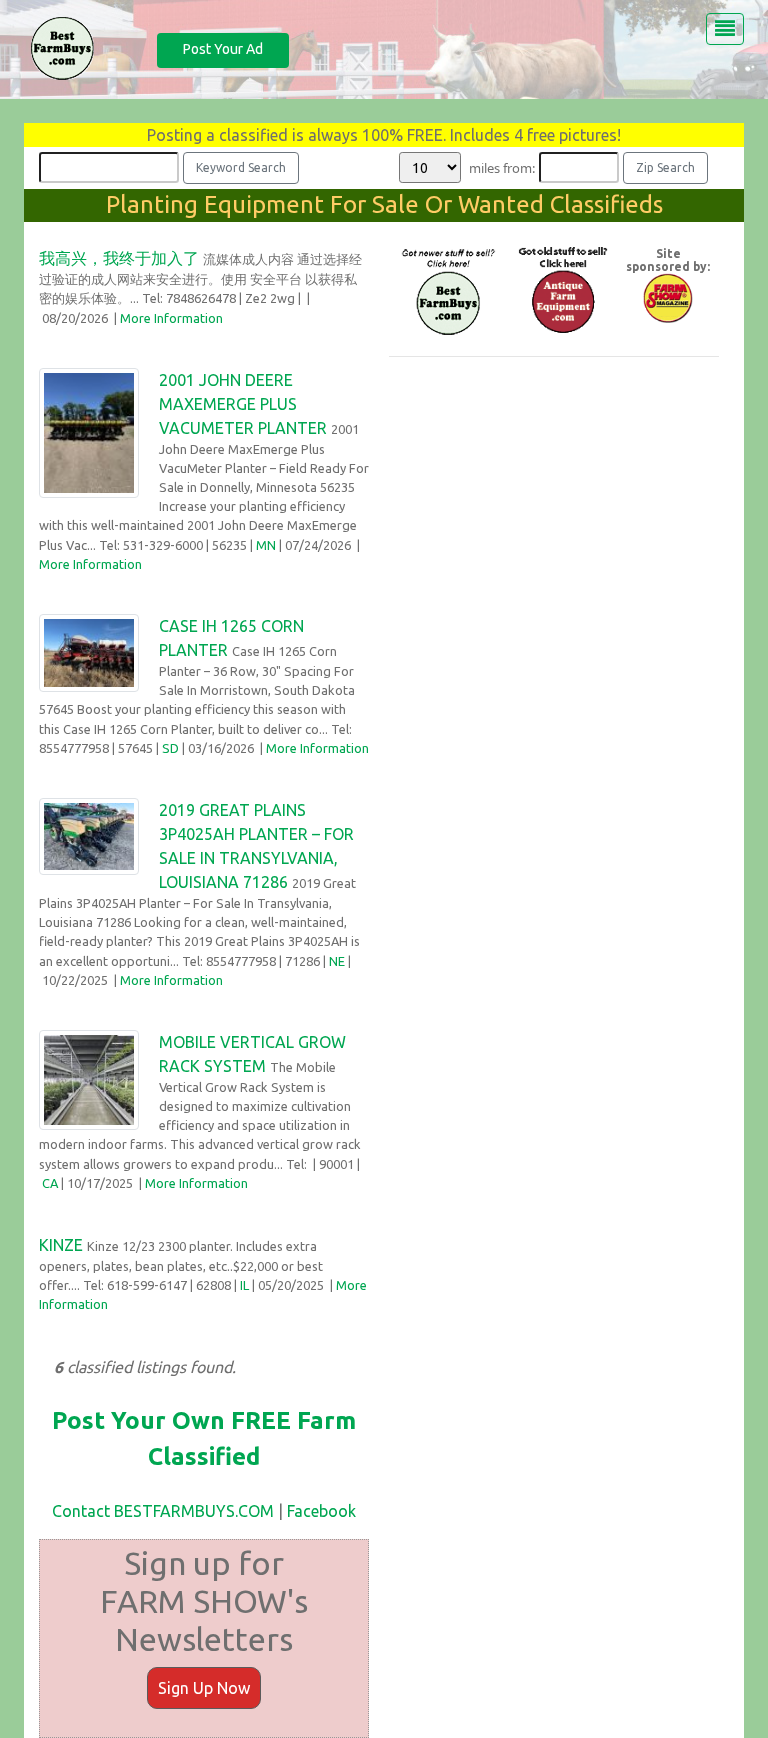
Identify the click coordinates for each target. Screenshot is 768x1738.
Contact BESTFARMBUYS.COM (163, 1511)
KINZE (61, 1245)
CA (50, 1183)
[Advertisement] (554, 498)
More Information (171, 318)
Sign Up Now (204, 1688)
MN (266, 545)
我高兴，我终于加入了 (119, 258)
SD (170, 748)
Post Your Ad (223, 49)
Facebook (321, 1511)
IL (244, 1285)
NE (337, 961)
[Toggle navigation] (725, 29)
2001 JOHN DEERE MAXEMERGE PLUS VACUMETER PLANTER (243, 404)
